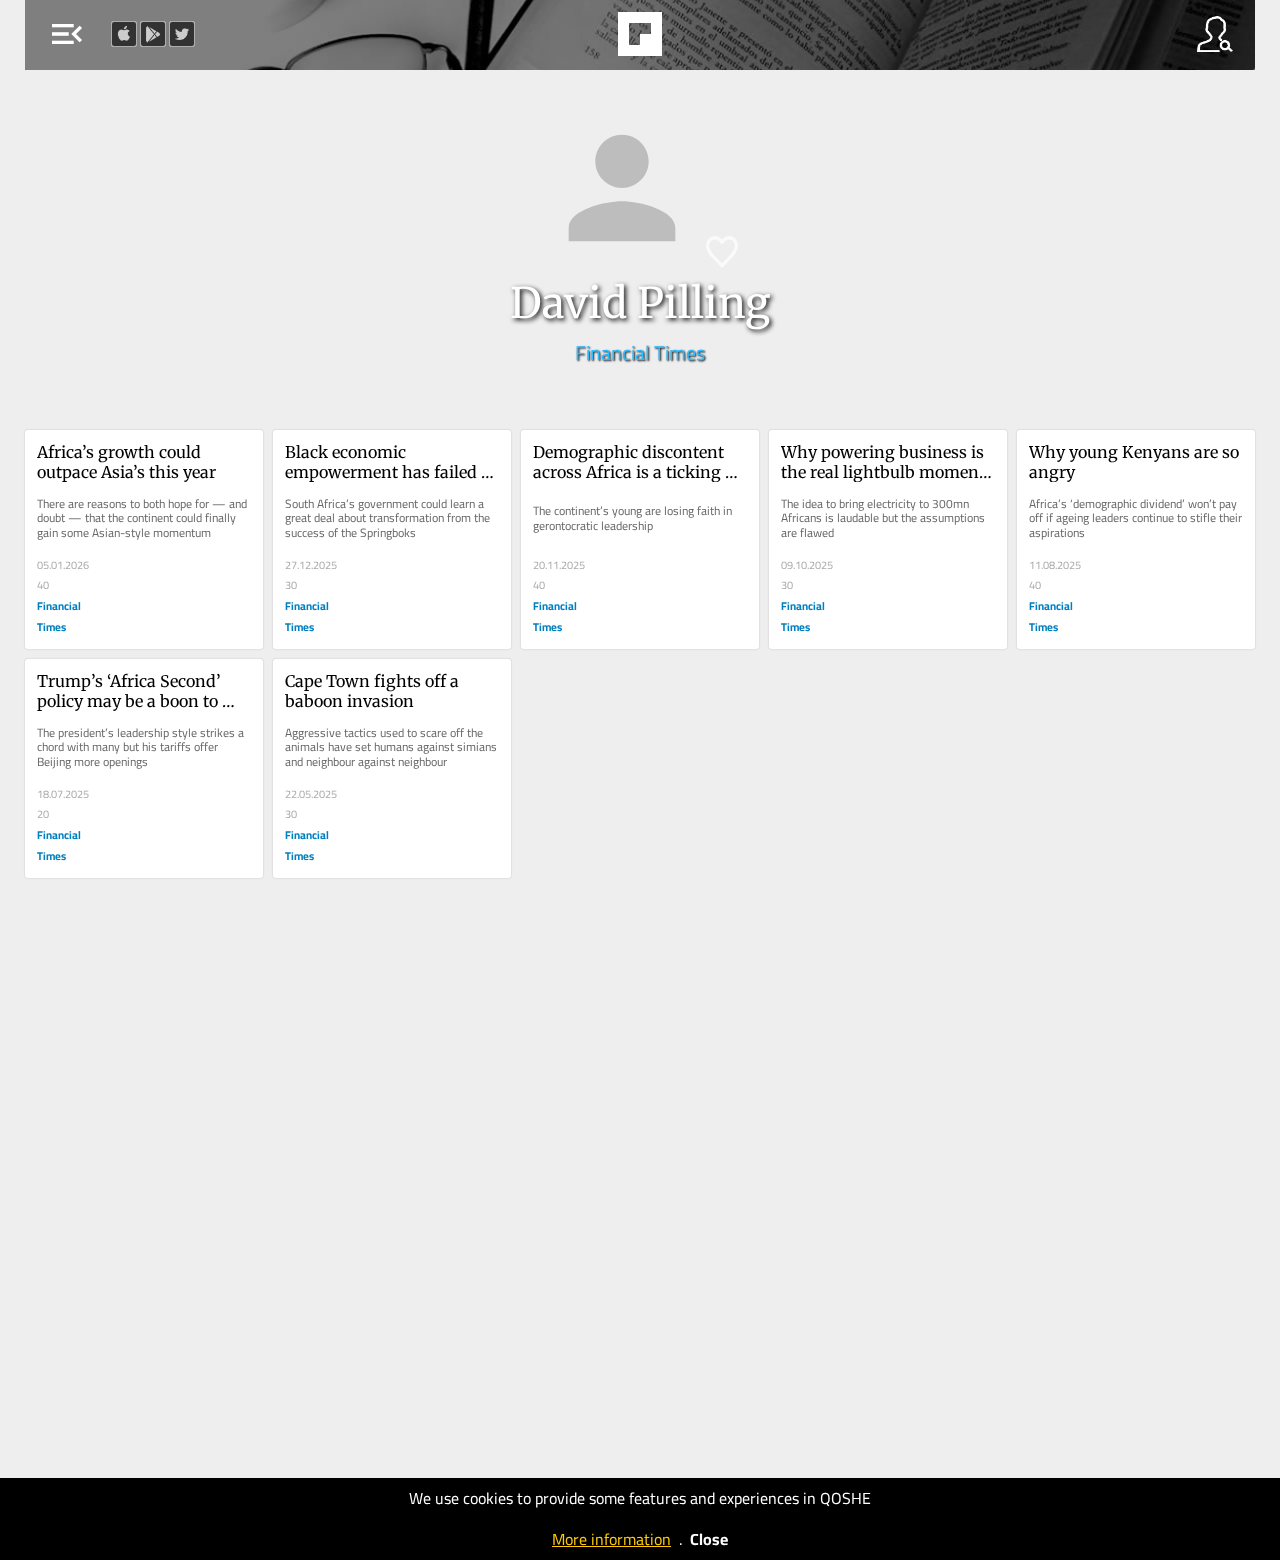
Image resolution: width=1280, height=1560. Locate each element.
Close (709, 1539)
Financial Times (640, 352)
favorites (585, 40)
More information (611, 1539)
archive (691, 40)
